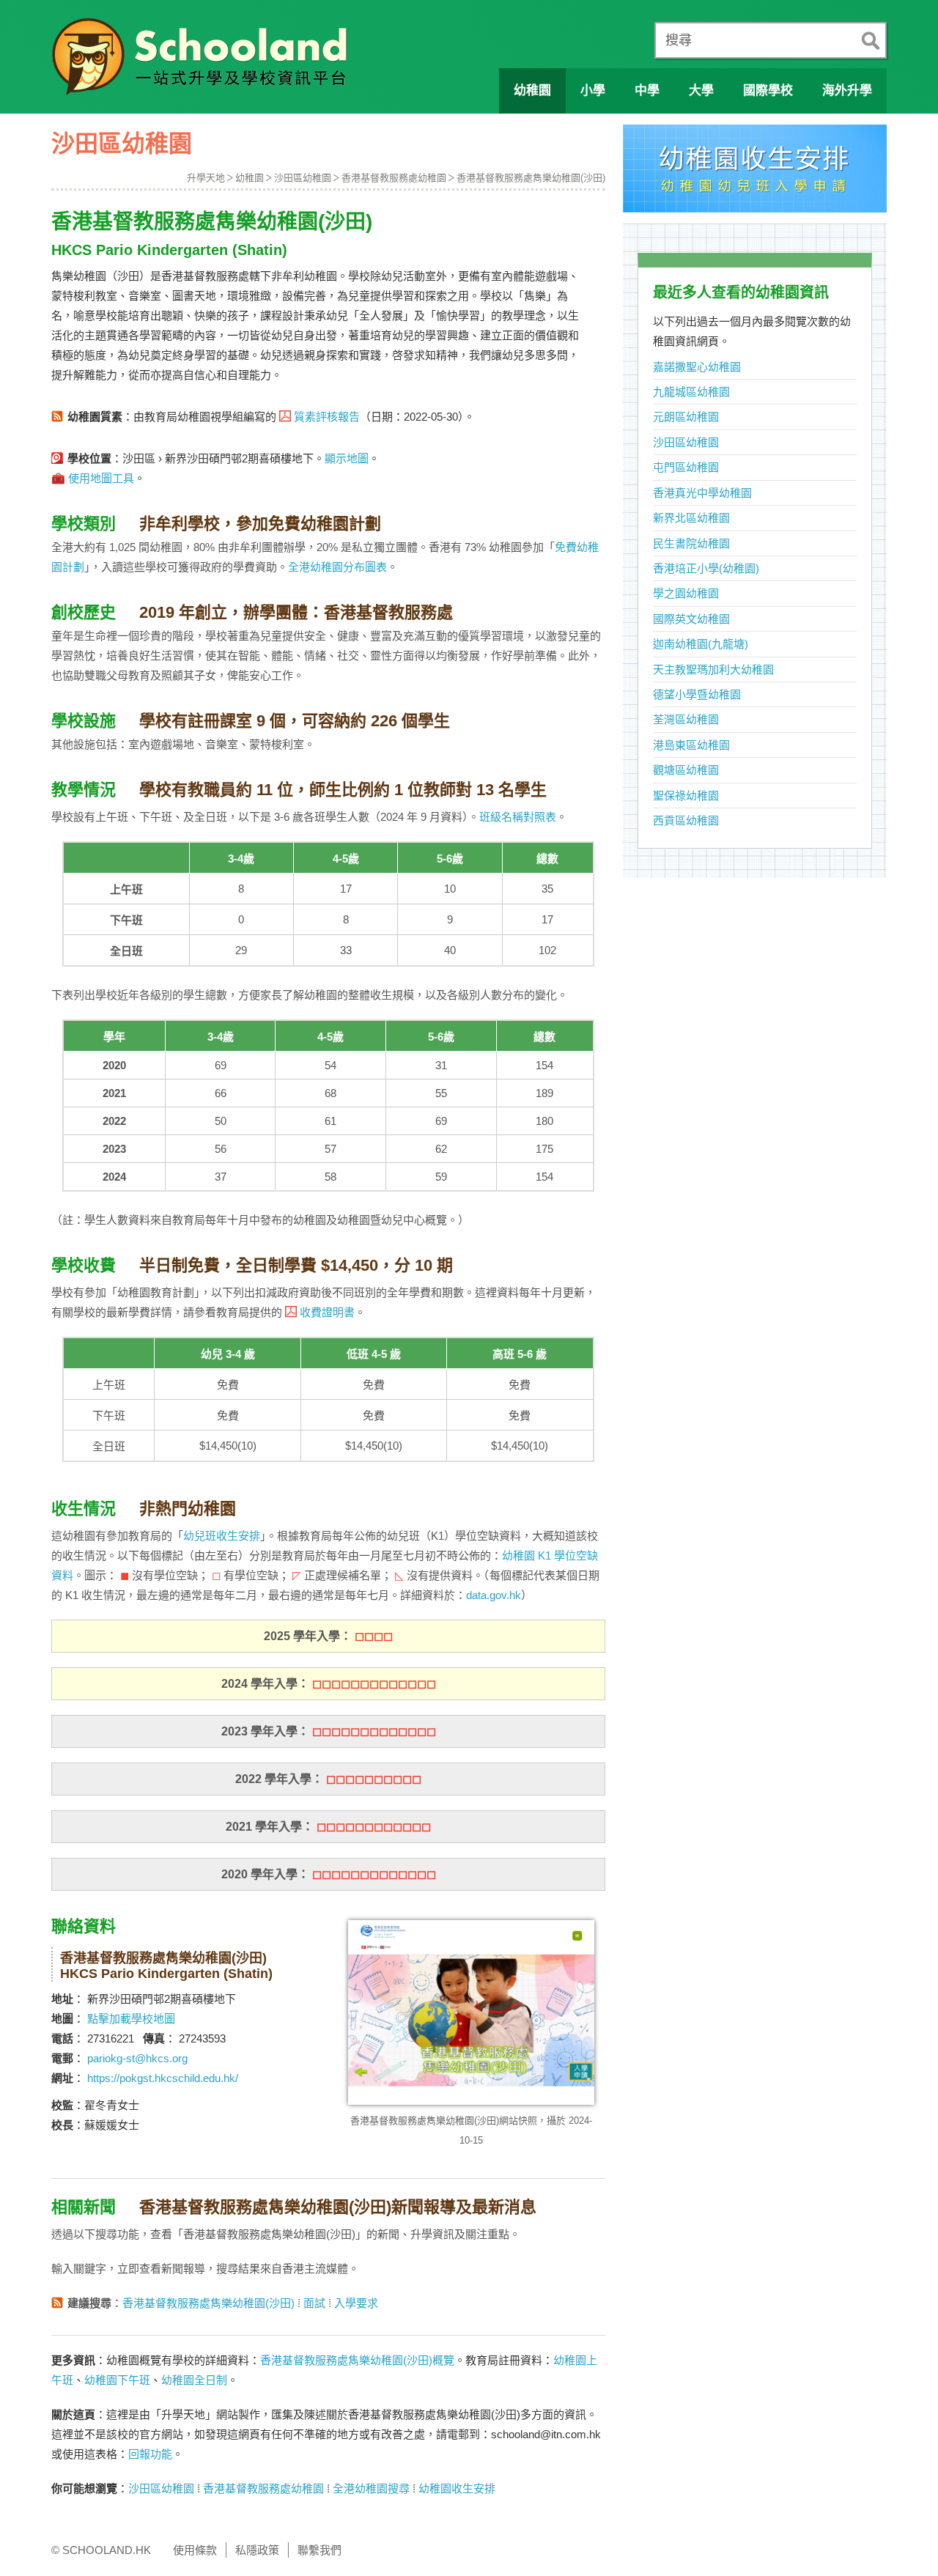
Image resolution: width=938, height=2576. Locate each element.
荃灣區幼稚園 (686, 719)
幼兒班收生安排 (222, 1536)
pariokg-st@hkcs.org (137, 2058)
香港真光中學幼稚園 (702, 493)
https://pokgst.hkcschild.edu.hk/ (163, 2078)
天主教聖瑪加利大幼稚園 (713, 669)
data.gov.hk (494, 1595)
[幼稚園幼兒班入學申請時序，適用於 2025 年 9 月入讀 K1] (755, 173)
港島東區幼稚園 (691, 745)
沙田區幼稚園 (303, 178)
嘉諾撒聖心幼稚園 (697, 367)
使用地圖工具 (101, 478)
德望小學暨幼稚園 (697, 694)
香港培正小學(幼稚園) (706, 568)
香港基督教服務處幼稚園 (394, 178)
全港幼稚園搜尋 (371, 2488)
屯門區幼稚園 (686, 467)
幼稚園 (250, 178)
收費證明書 (327, 1312)
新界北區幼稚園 (691, 518)
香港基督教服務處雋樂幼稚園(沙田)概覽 (357, 2360)
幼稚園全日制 (194, 2380)
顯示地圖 (347, 458)
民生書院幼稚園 (691, 543)
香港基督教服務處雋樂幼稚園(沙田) (531, 178)
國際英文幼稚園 (691, 619)
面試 (314, 2303)
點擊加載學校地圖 (131, 2019)
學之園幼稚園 (686, 593)
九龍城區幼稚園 (691, 392)
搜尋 (679, 40)
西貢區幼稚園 (686, 820)
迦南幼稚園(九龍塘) (701, 644)
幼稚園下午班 (117, 2380)
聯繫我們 (320, 2550)
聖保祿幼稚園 (686, 796)
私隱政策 (257, 2550)
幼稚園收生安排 (457, 2488)
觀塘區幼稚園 (686, 770)
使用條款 (195, 2550)
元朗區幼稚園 (686, 417)
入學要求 (356, 2303)
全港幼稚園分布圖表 (337, 567)
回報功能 (150, 2454)
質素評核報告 (327, 417)
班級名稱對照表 (518, 817)
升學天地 (206, 178)
